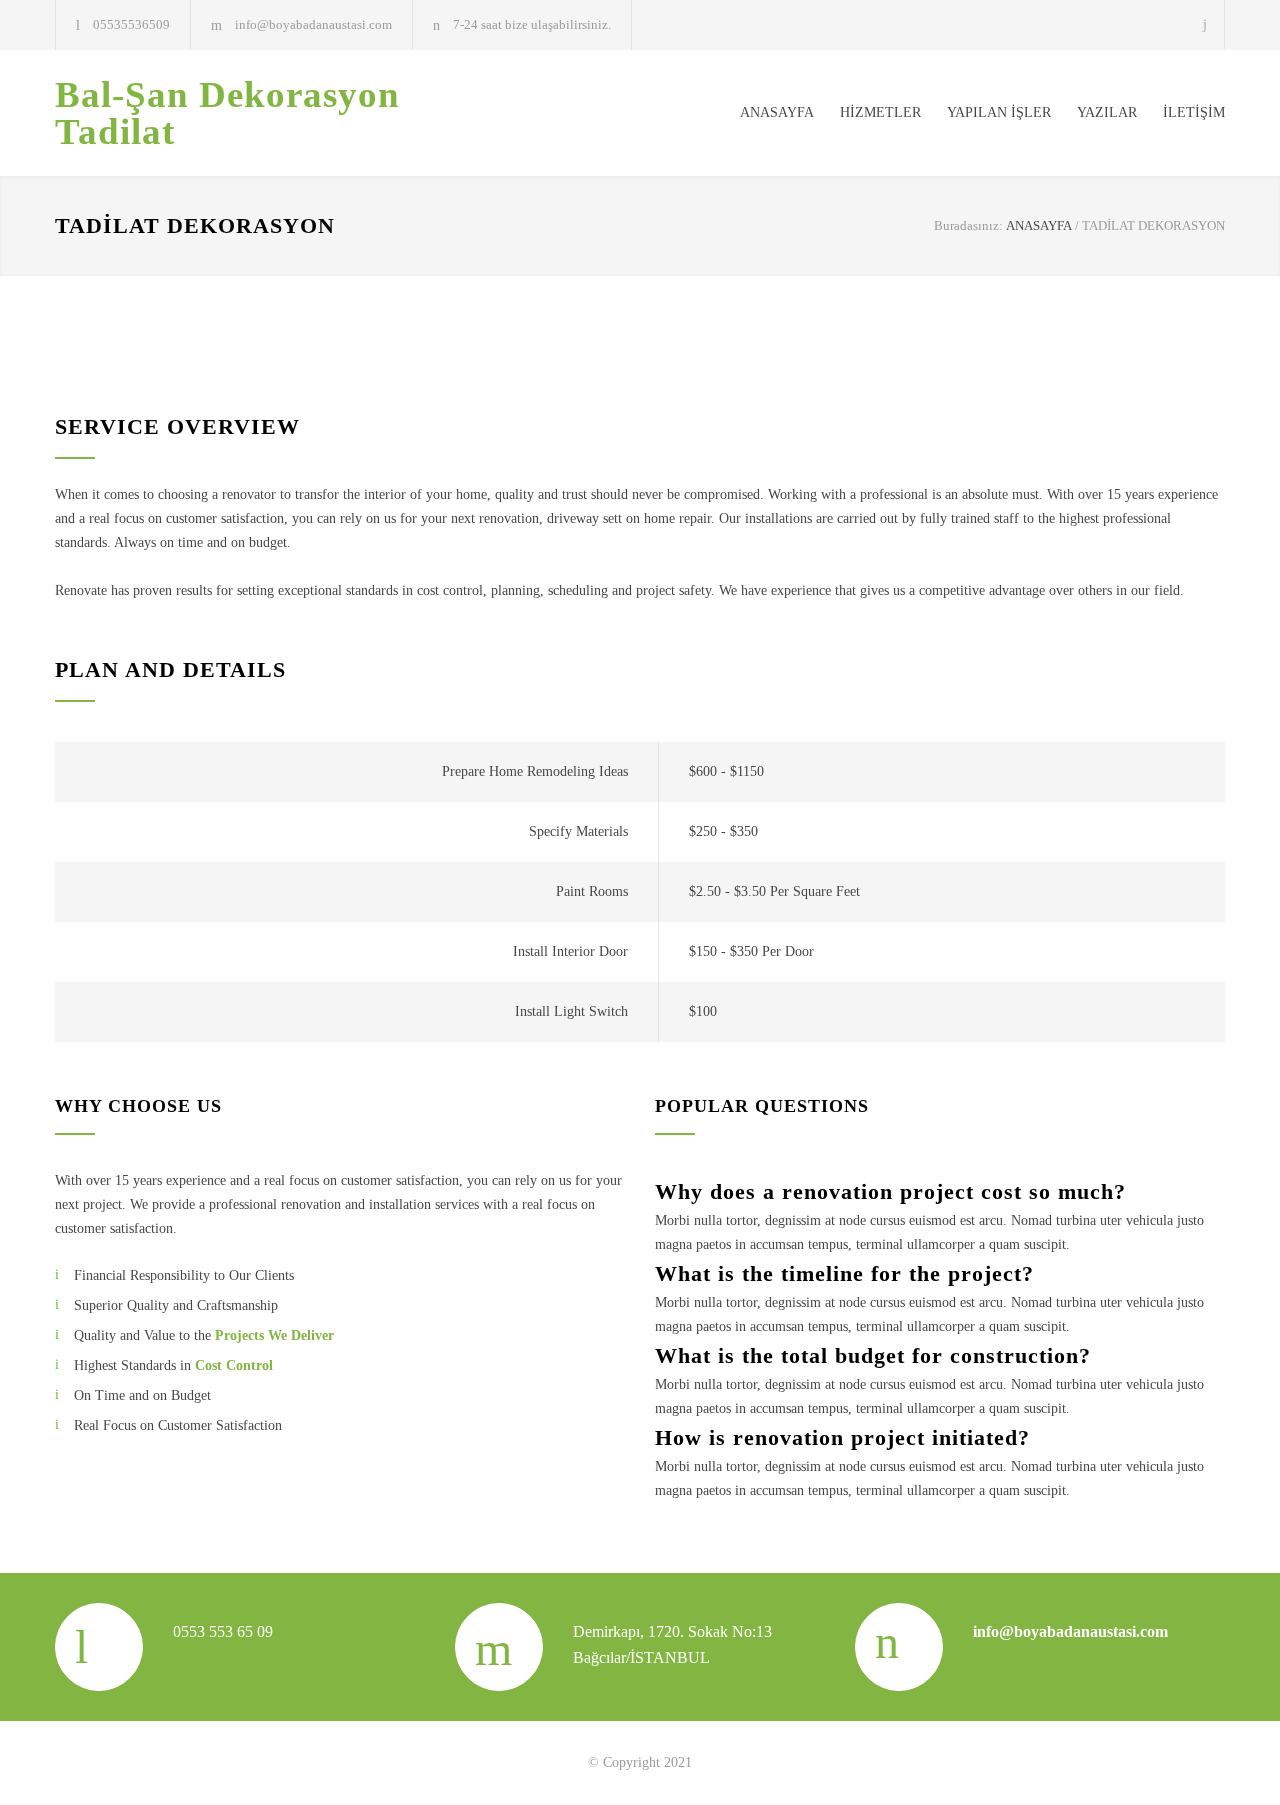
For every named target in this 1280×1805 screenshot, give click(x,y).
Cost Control (234, 1365)
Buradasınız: (968, 225)
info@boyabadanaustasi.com (313, 24)
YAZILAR (1107, 112)
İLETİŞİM (1194, 112)
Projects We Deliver (274, 1335)
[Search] (1205, 24)
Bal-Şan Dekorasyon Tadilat (227, 113)
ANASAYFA (777, 112)
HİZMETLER (880, 112)
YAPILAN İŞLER (999, 112)
